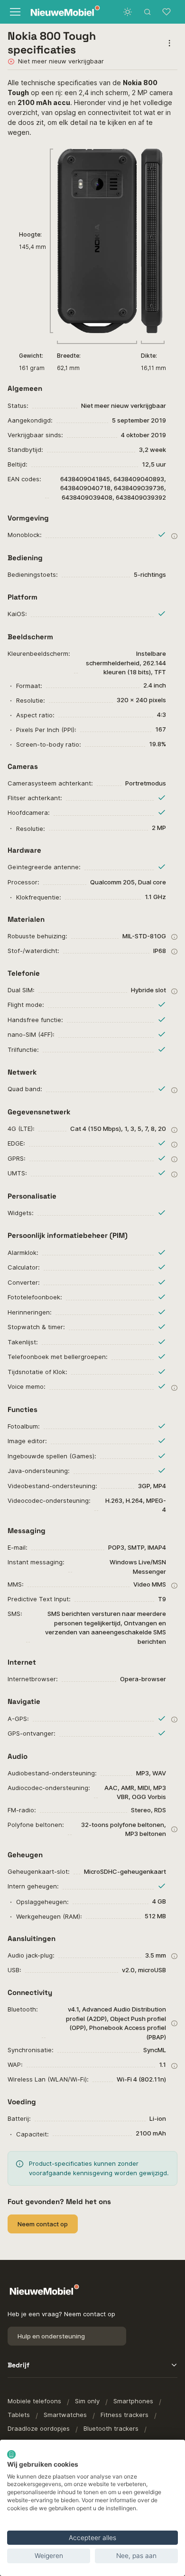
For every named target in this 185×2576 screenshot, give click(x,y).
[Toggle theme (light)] (128, 12)
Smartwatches (65, 2415)
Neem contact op (43, 2224)
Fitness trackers (125, 2415)
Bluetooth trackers (111, 2428)
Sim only (87, 2401)
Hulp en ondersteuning (51, 2336)
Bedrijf (18, 2365)
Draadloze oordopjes (39, 2428)
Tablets (19, 2415)
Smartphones (133, 2401)
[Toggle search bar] (148, 12)
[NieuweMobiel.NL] (59, 12)
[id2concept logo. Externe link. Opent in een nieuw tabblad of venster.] (11, 2454)
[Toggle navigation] (14, 12)
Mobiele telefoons (34, 2401)
